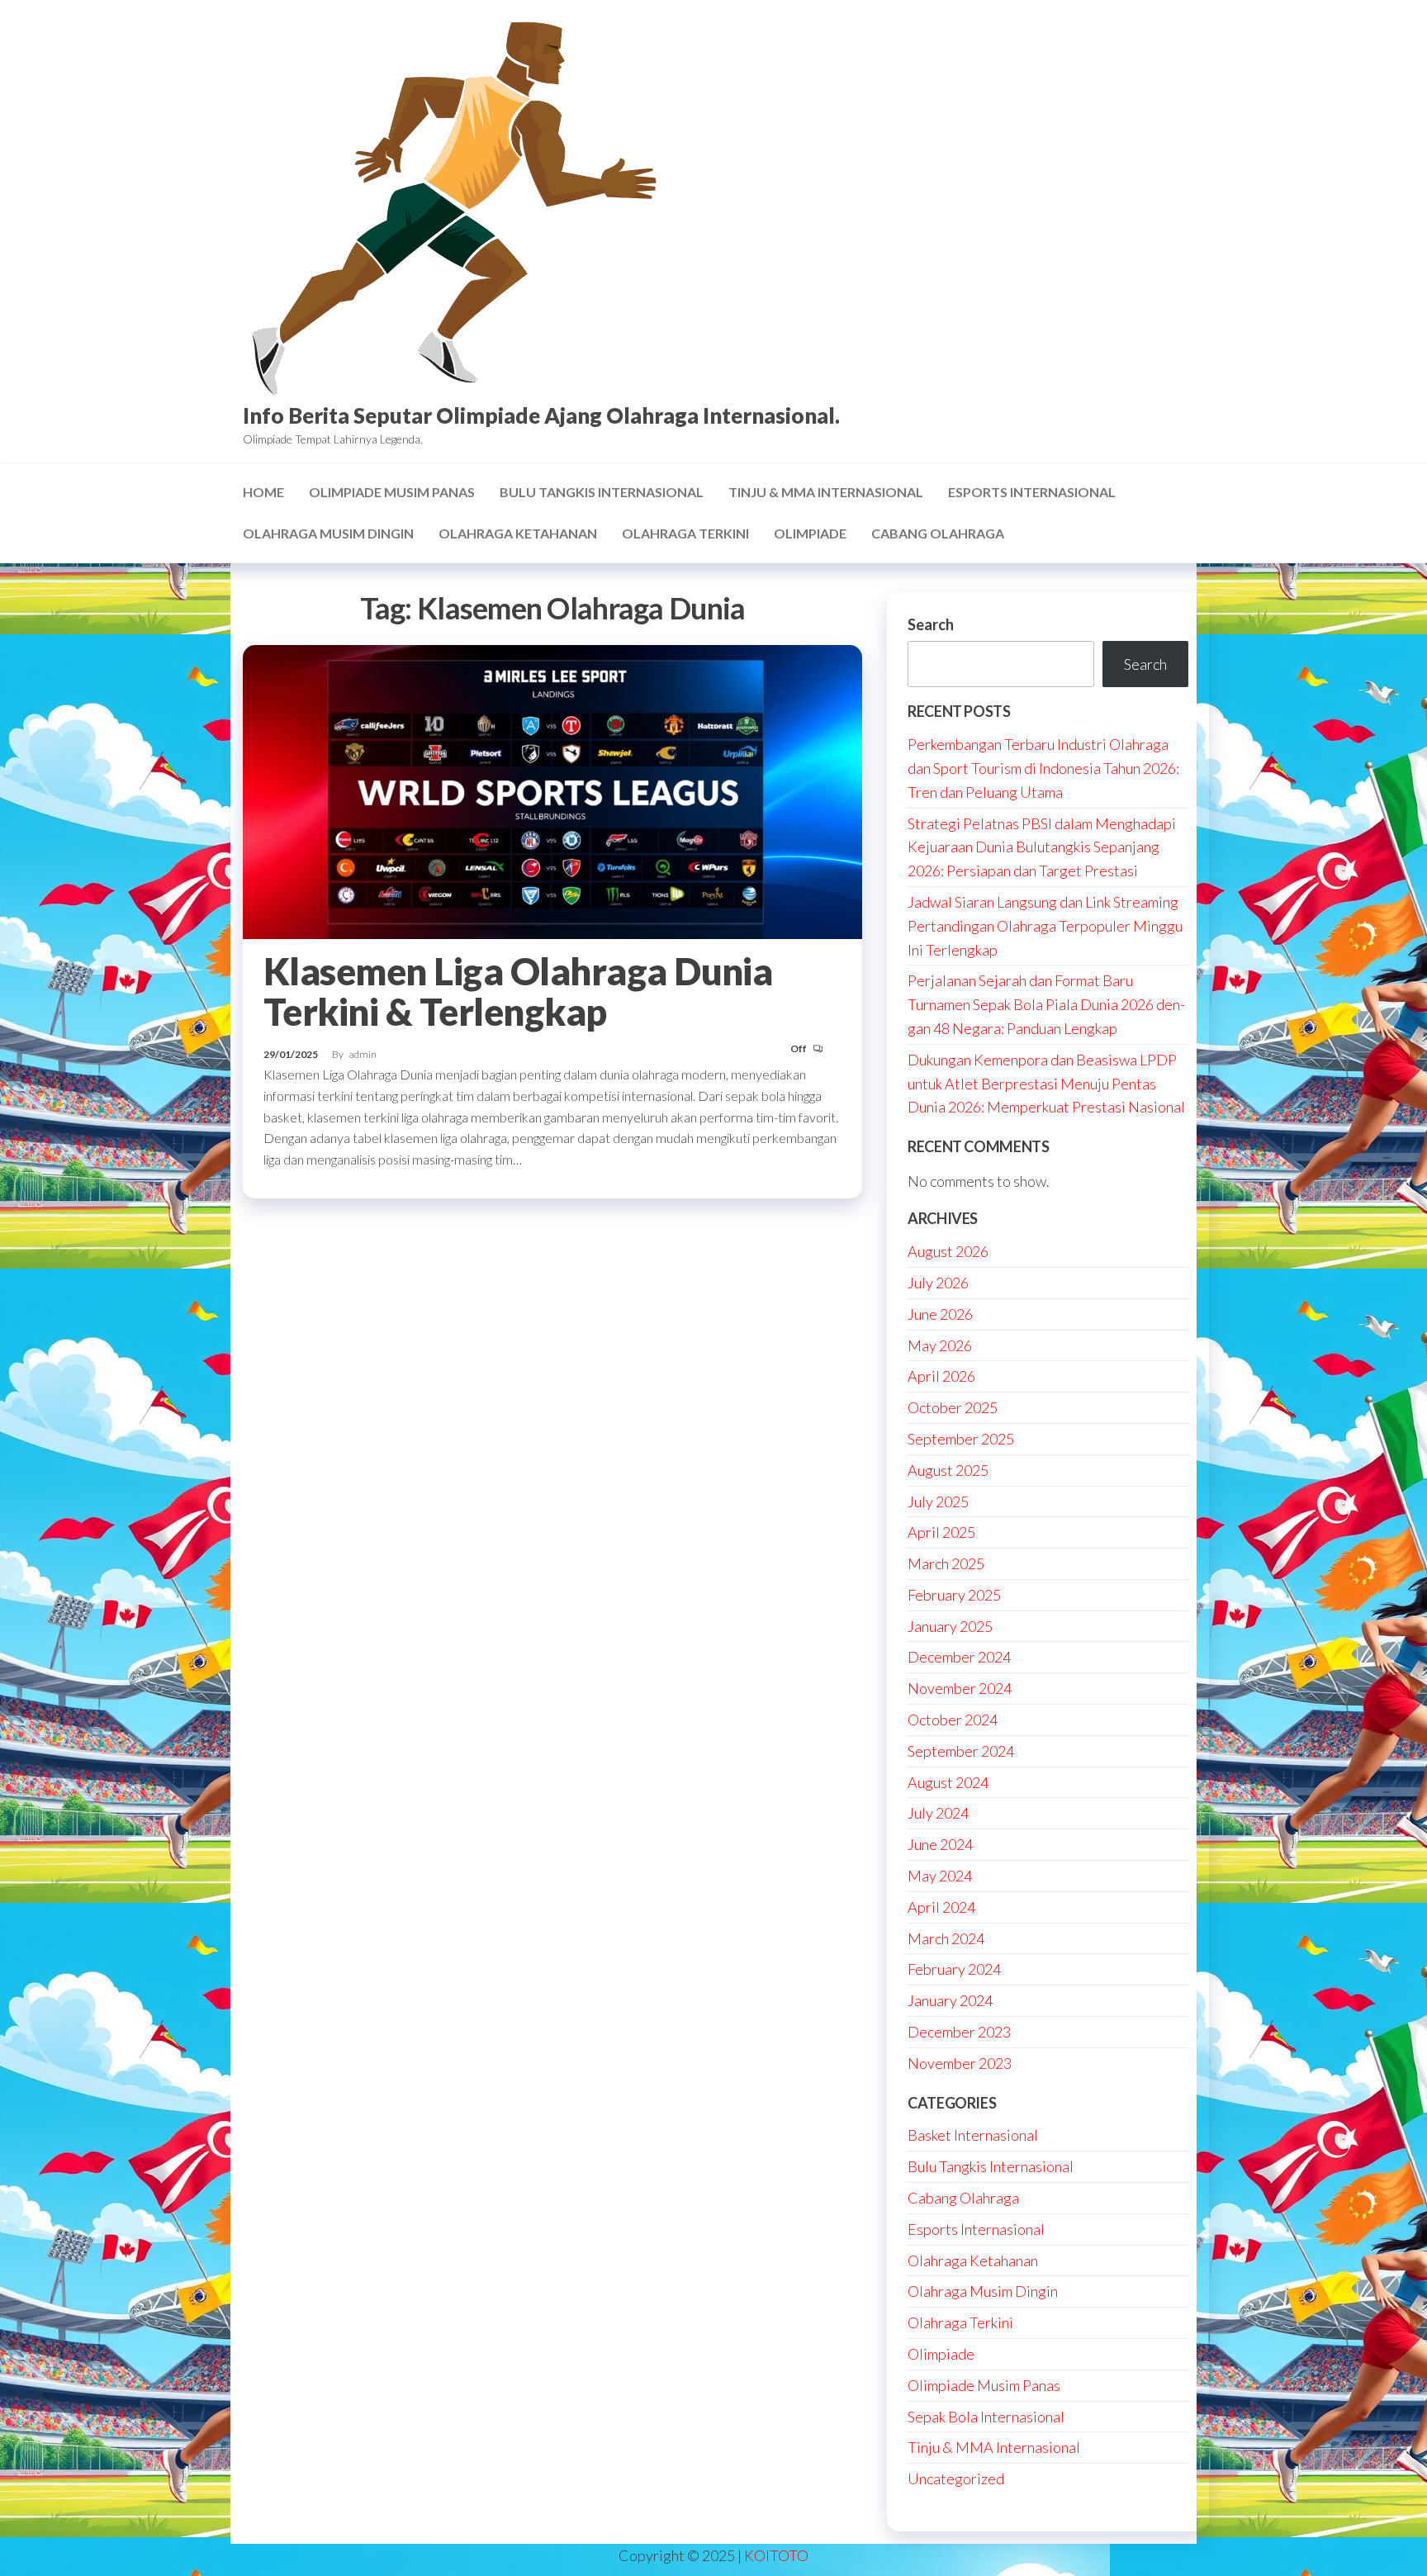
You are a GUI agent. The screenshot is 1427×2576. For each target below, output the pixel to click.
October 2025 (953, 1407)
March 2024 (946, 1938)
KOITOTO (776, 2555)
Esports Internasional (1032, 492)
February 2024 (954, 1969)
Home (263, 492)
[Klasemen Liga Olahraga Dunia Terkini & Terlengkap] (552, 790)
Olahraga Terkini (685, 533)
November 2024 (960, 1688)
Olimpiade (810, 533)
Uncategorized (956, 2479)
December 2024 (959, 1657)
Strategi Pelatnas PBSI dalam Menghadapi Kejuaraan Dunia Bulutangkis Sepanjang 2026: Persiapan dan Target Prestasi (1042, 847)
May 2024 (940, 1876)
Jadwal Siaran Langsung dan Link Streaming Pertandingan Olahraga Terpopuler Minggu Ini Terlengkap (1045, 926)
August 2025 (948, 1470)
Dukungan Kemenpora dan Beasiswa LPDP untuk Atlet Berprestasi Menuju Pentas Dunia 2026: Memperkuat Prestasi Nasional (1046, 1084)
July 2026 (938, 1283)
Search (931, 624)
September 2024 (961, 1751)
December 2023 (959, 2032)
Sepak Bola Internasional (986, 2417)
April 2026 (941, 1376)
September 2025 (961, 1439)
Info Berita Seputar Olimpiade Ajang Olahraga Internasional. (541, 415)
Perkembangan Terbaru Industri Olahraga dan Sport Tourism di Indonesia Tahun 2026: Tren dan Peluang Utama (1043, 768)
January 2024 (950, 2000)
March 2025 (946, 1563)
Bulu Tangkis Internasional (602, 492)
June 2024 (940, 1844)
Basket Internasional (973, 2135)
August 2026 (948, 1251)
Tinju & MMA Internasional (826, 492)
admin (363, 1054)
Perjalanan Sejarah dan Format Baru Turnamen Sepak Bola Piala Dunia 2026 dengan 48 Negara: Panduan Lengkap (1046, 1004)
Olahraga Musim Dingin (328, 533)
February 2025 (954, 1595)
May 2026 (940, 1345)
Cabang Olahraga (938, 533)
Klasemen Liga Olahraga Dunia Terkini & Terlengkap (518, 991)
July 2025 (938, 1501)
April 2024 (941, 1907)
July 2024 (938, 1813)
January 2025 (950, 1626)
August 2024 (948, 1782)
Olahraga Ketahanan (518, 533)
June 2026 (940, 1314)
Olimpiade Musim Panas (392, 492)
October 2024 (953, 1720)
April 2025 (941, 1532)
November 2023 (960, 2063)
